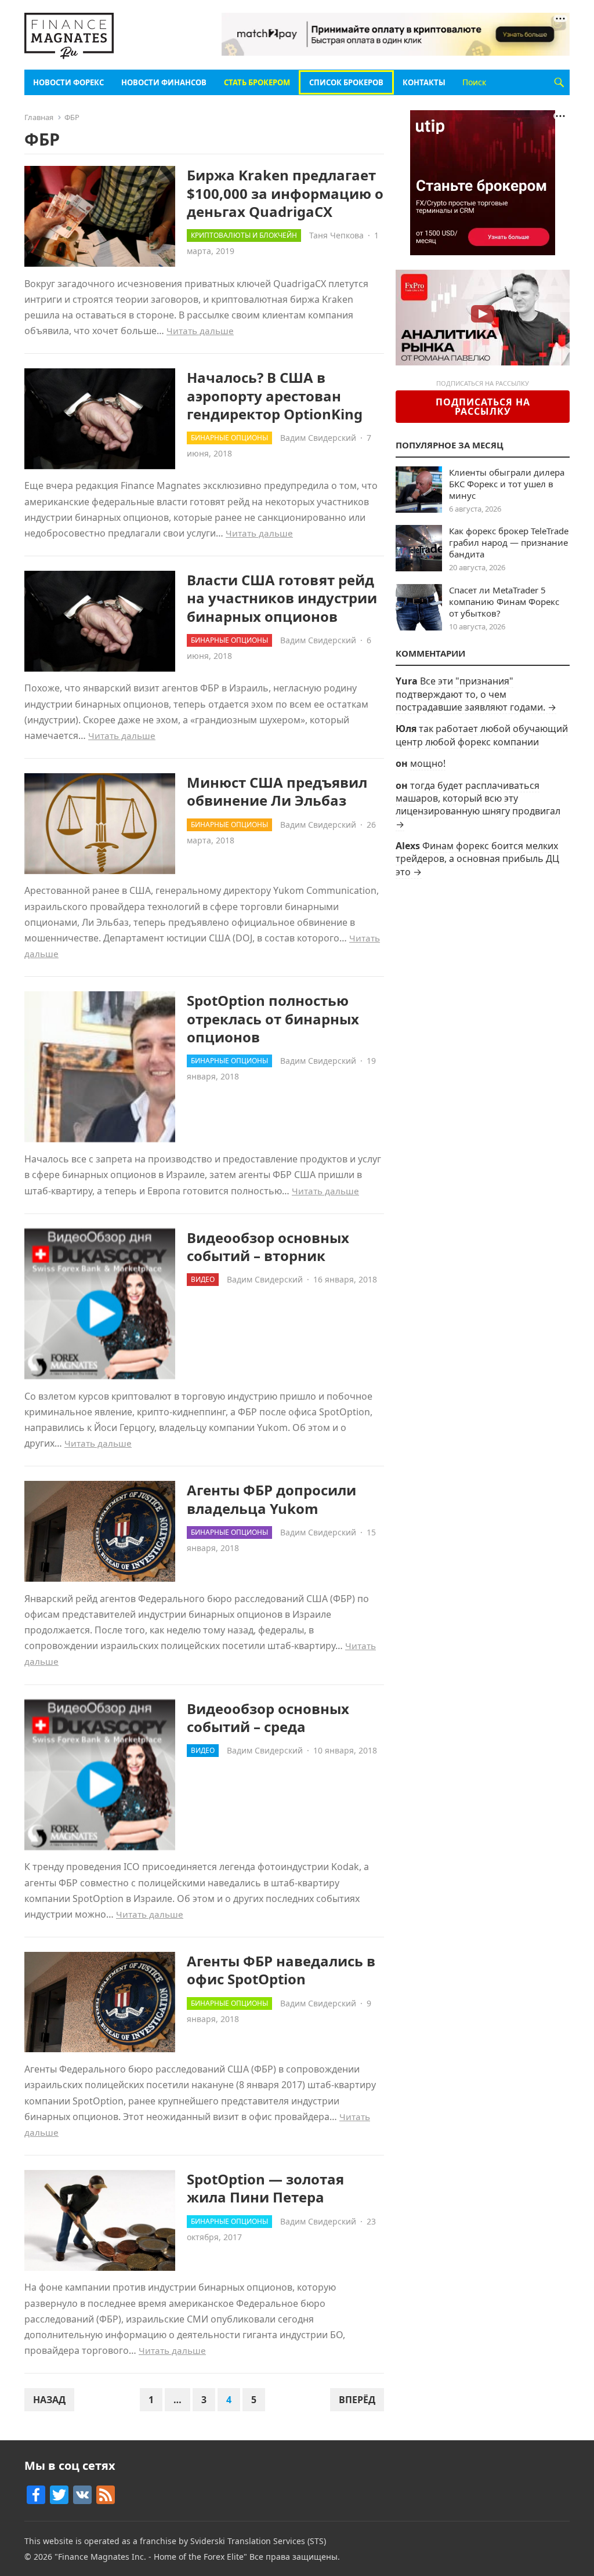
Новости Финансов (164, 82)
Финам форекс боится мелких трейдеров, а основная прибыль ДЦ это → (477, 859)
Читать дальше (200, 331)
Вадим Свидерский (318, 438)
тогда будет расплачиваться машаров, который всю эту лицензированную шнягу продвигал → (478, 805)
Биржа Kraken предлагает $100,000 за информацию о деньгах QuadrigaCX (285, 193)
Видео (203, 1279)
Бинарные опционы (229, 438)
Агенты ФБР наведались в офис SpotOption (281, 1970)
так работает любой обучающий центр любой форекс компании (482, 735)
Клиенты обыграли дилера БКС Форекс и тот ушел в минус (507, 484)
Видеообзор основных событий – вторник (268, 1247)
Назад (49, 2400)
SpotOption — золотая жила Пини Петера (265, 2188)
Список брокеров (346, 82)
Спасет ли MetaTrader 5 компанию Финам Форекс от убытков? (504, 602)
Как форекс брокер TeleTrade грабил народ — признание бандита (509, 542)
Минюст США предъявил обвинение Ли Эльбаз (277, 791)
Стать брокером (257, 82)
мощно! (428, 763)
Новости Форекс (68, 82)
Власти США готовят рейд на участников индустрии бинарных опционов (282, 598)
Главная (39, 117)
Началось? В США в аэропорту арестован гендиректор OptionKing (275, 395)
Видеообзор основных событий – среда (268, 1718)
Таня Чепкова (336, 235)
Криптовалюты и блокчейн (244, 235)
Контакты (424, 82)
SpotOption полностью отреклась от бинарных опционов (273, 1018)
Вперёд (357, 2400)
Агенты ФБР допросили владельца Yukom (271, 1499)
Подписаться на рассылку (483, 407)
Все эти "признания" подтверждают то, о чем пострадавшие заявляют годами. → (476, 694)
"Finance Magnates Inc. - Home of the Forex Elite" (151, 2557)
